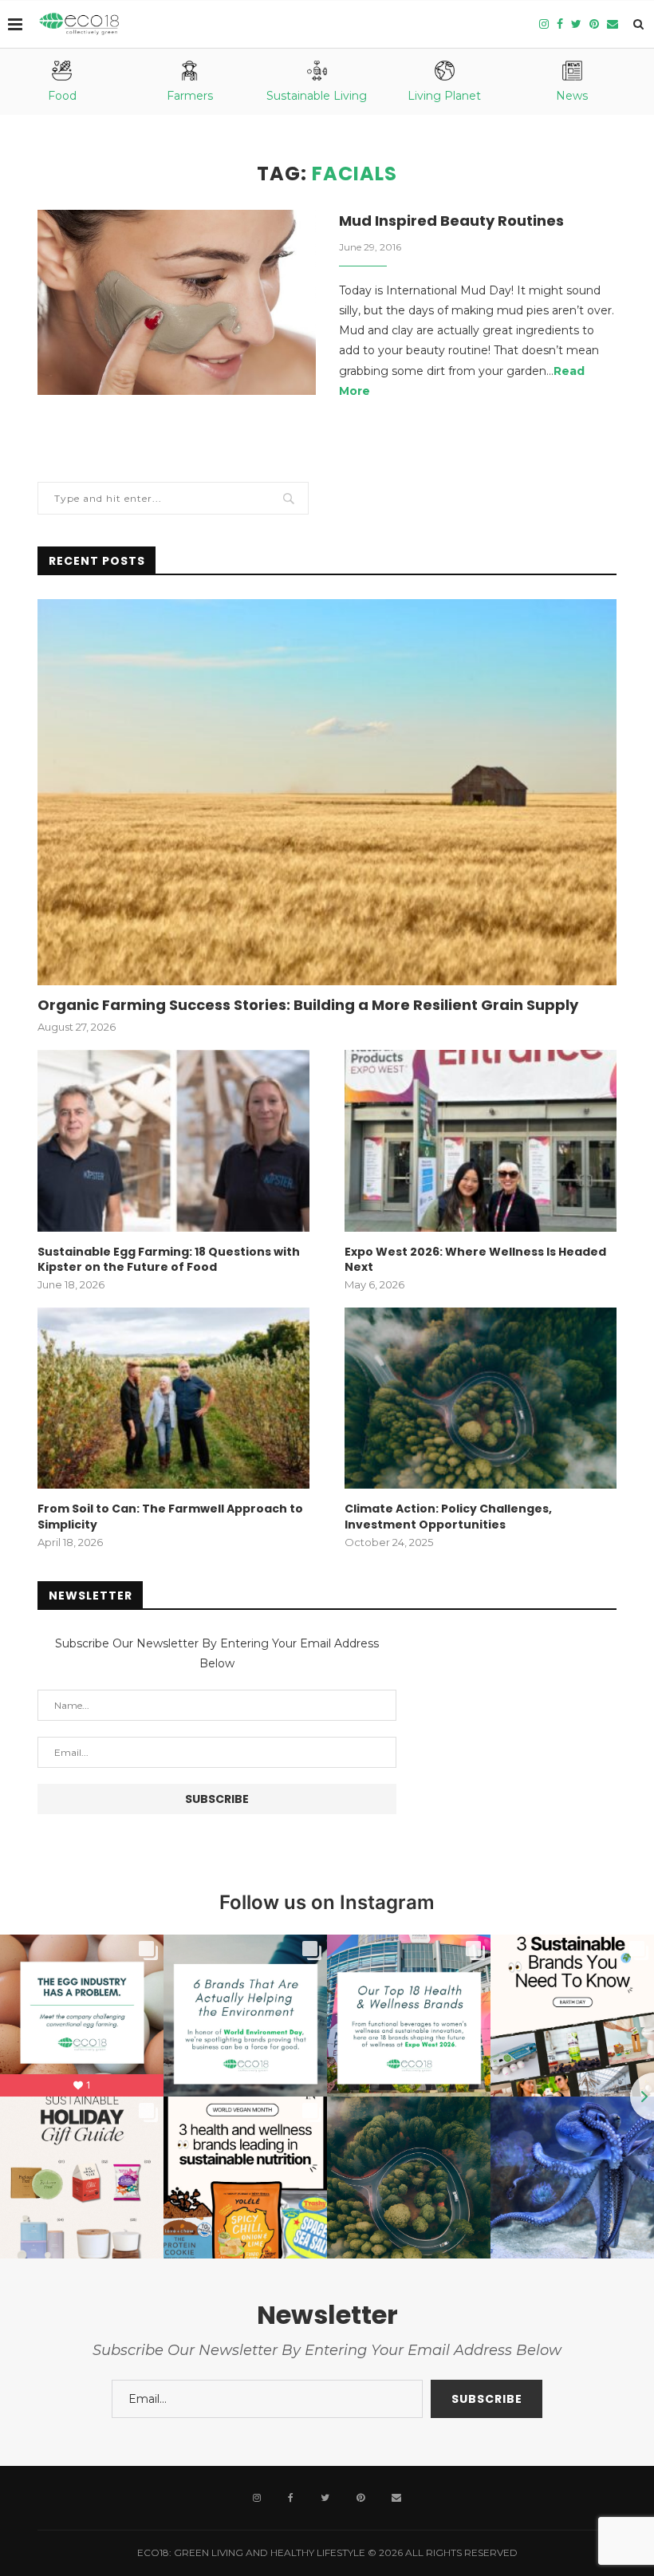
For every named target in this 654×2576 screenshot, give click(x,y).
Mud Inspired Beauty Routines (451, 221)
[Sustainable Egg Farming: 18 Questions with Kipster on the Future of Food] (173, 1140)
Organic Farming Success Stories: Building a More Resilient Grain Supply (308, 1005)
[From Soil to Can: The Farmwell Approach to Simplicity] (173, 1398)
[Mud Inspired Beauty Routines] (177, 303)
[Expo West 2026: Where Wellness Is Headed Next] (481, 1140)
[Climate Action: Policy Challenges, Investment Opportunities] (481, 1398)
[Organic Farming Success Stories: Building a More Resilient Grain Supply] (327, 792)
